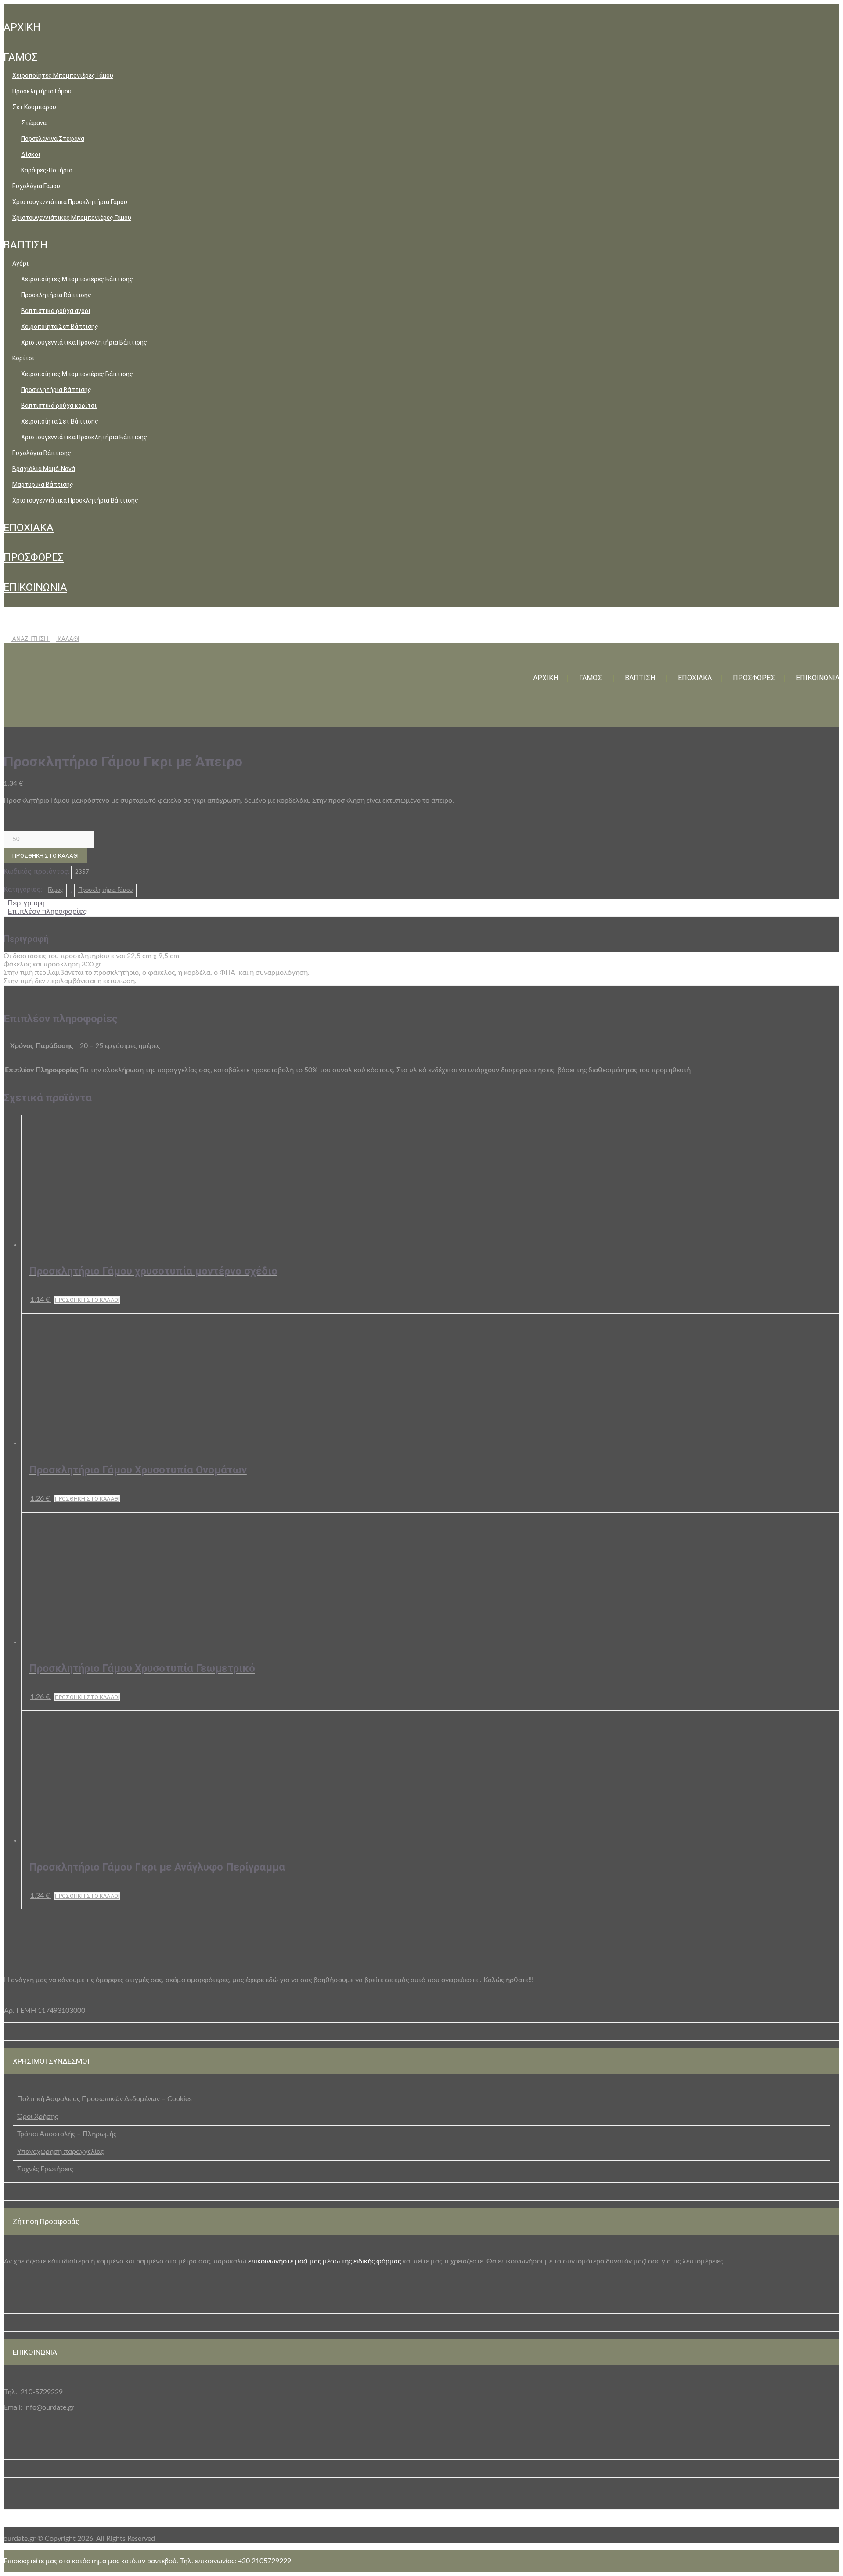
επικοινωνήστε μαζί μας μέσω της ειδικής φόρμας (324, 2261)
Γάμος (55, 890)
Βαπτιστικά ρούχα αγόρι (56, 311)
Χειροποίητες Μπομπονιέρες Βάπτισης (77, 279)
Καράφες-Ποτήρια (47, 170)
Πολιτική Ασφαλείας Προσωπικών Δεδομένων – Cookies (104, 2099)
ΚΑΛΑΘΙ (68, 639)
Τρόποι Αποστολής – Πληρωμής (67, 2134)
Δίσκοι (31, 154)
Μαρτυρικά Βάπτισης (43, 485)
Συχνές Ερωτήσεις (45, 2169)
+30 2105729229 (265, 2561)
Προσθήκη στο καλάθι (45, 856)
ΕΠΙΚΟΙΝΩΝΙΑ (35, 587)
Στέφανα (34, 123)
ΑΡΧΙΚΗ (22, 27)
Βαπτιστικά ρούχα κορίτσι (59, 406)
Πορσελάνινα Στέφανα (53, 139)
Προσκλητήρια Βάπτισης (56, 295)
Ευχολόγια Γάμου (36, 186)
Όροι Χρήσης (38, 2116)
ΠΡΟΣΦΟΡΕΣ (34, 557)
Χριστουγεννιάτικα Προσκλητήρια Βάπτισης (84, 342)
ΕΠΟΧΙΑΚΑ (29, 528)
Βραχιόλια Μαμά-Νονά (44, 469)
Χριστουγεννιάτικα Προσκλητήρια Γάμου (70, 202)
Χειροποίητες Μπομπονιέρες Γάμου (63, 75)
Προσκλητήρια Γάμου (42, 91)
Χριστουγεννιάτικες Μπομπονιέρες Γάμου (72, 218)
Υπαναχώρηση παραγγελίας (60, 2152)
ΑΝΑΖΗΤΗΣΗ (30, 639)
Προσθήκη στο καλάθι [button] (87, 1300)
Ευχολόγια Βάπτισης (42, 453)
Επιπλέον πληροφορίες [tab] (47, 911)
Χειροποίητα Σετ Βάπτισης (60, 327)
